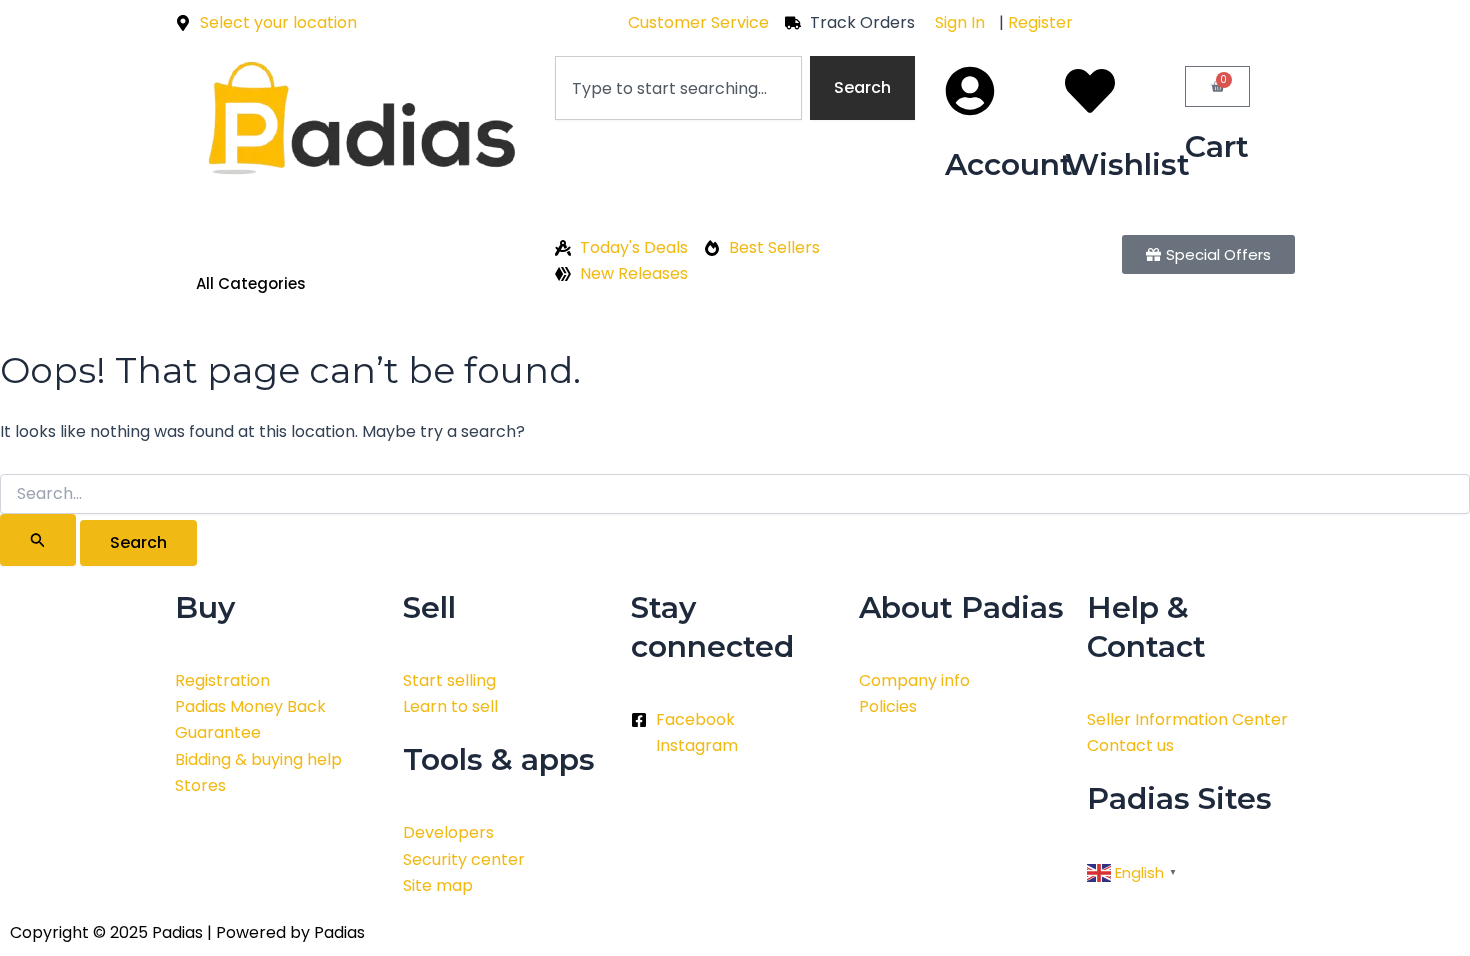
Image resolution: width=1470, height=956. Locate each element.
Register (1040, 22)
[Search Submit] (38, 540)
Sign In (960, 22)
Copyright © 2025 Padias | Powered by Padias (187, 932)
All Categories (251, 283)
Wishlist (1127, 164)
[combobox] (678, 88)
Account (1009, 164)
